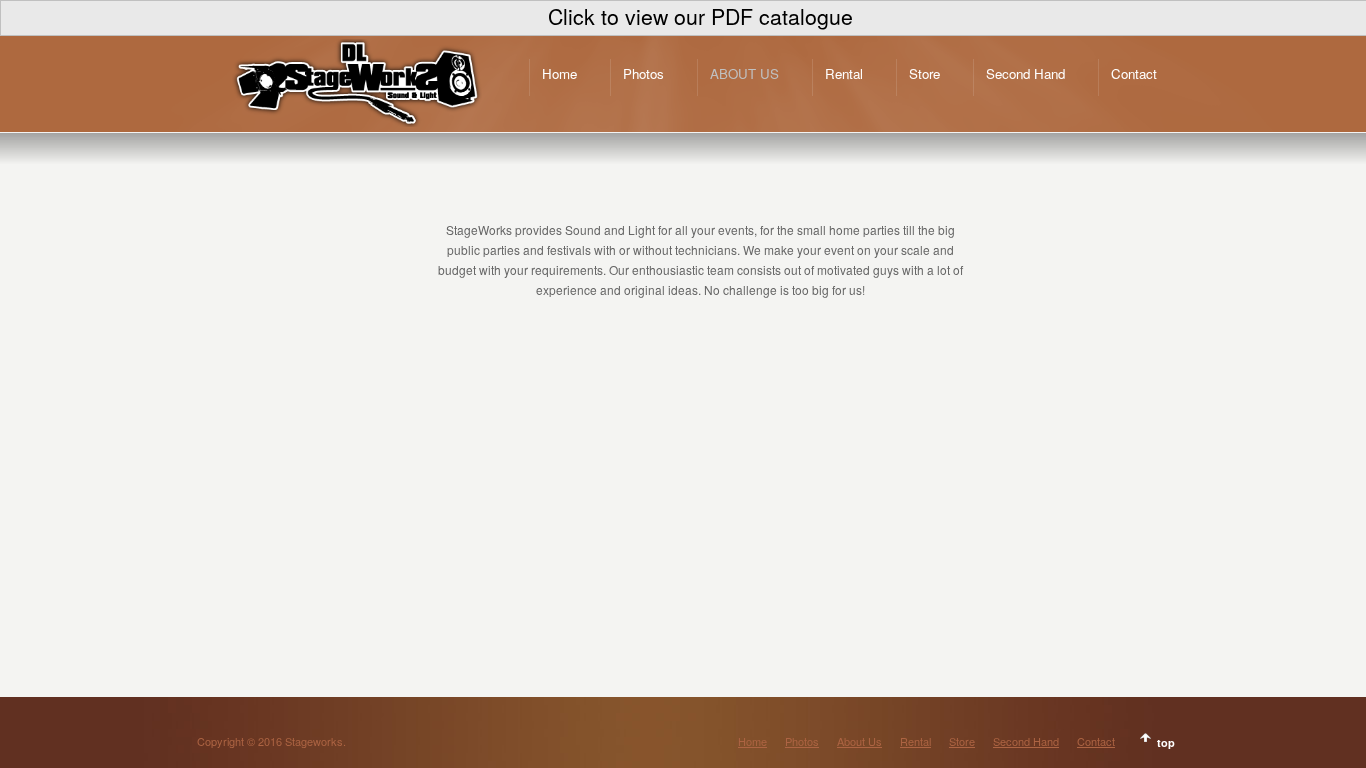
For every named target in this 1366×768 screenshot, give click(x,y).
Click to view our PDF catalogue (700, 16)
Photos (643, 73)
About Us (744, 73)
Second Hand (1025, 73)
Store (924, 73)
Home (559, 73)
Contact (1134, 73)
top (1166, 742)
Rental (844, 73)
